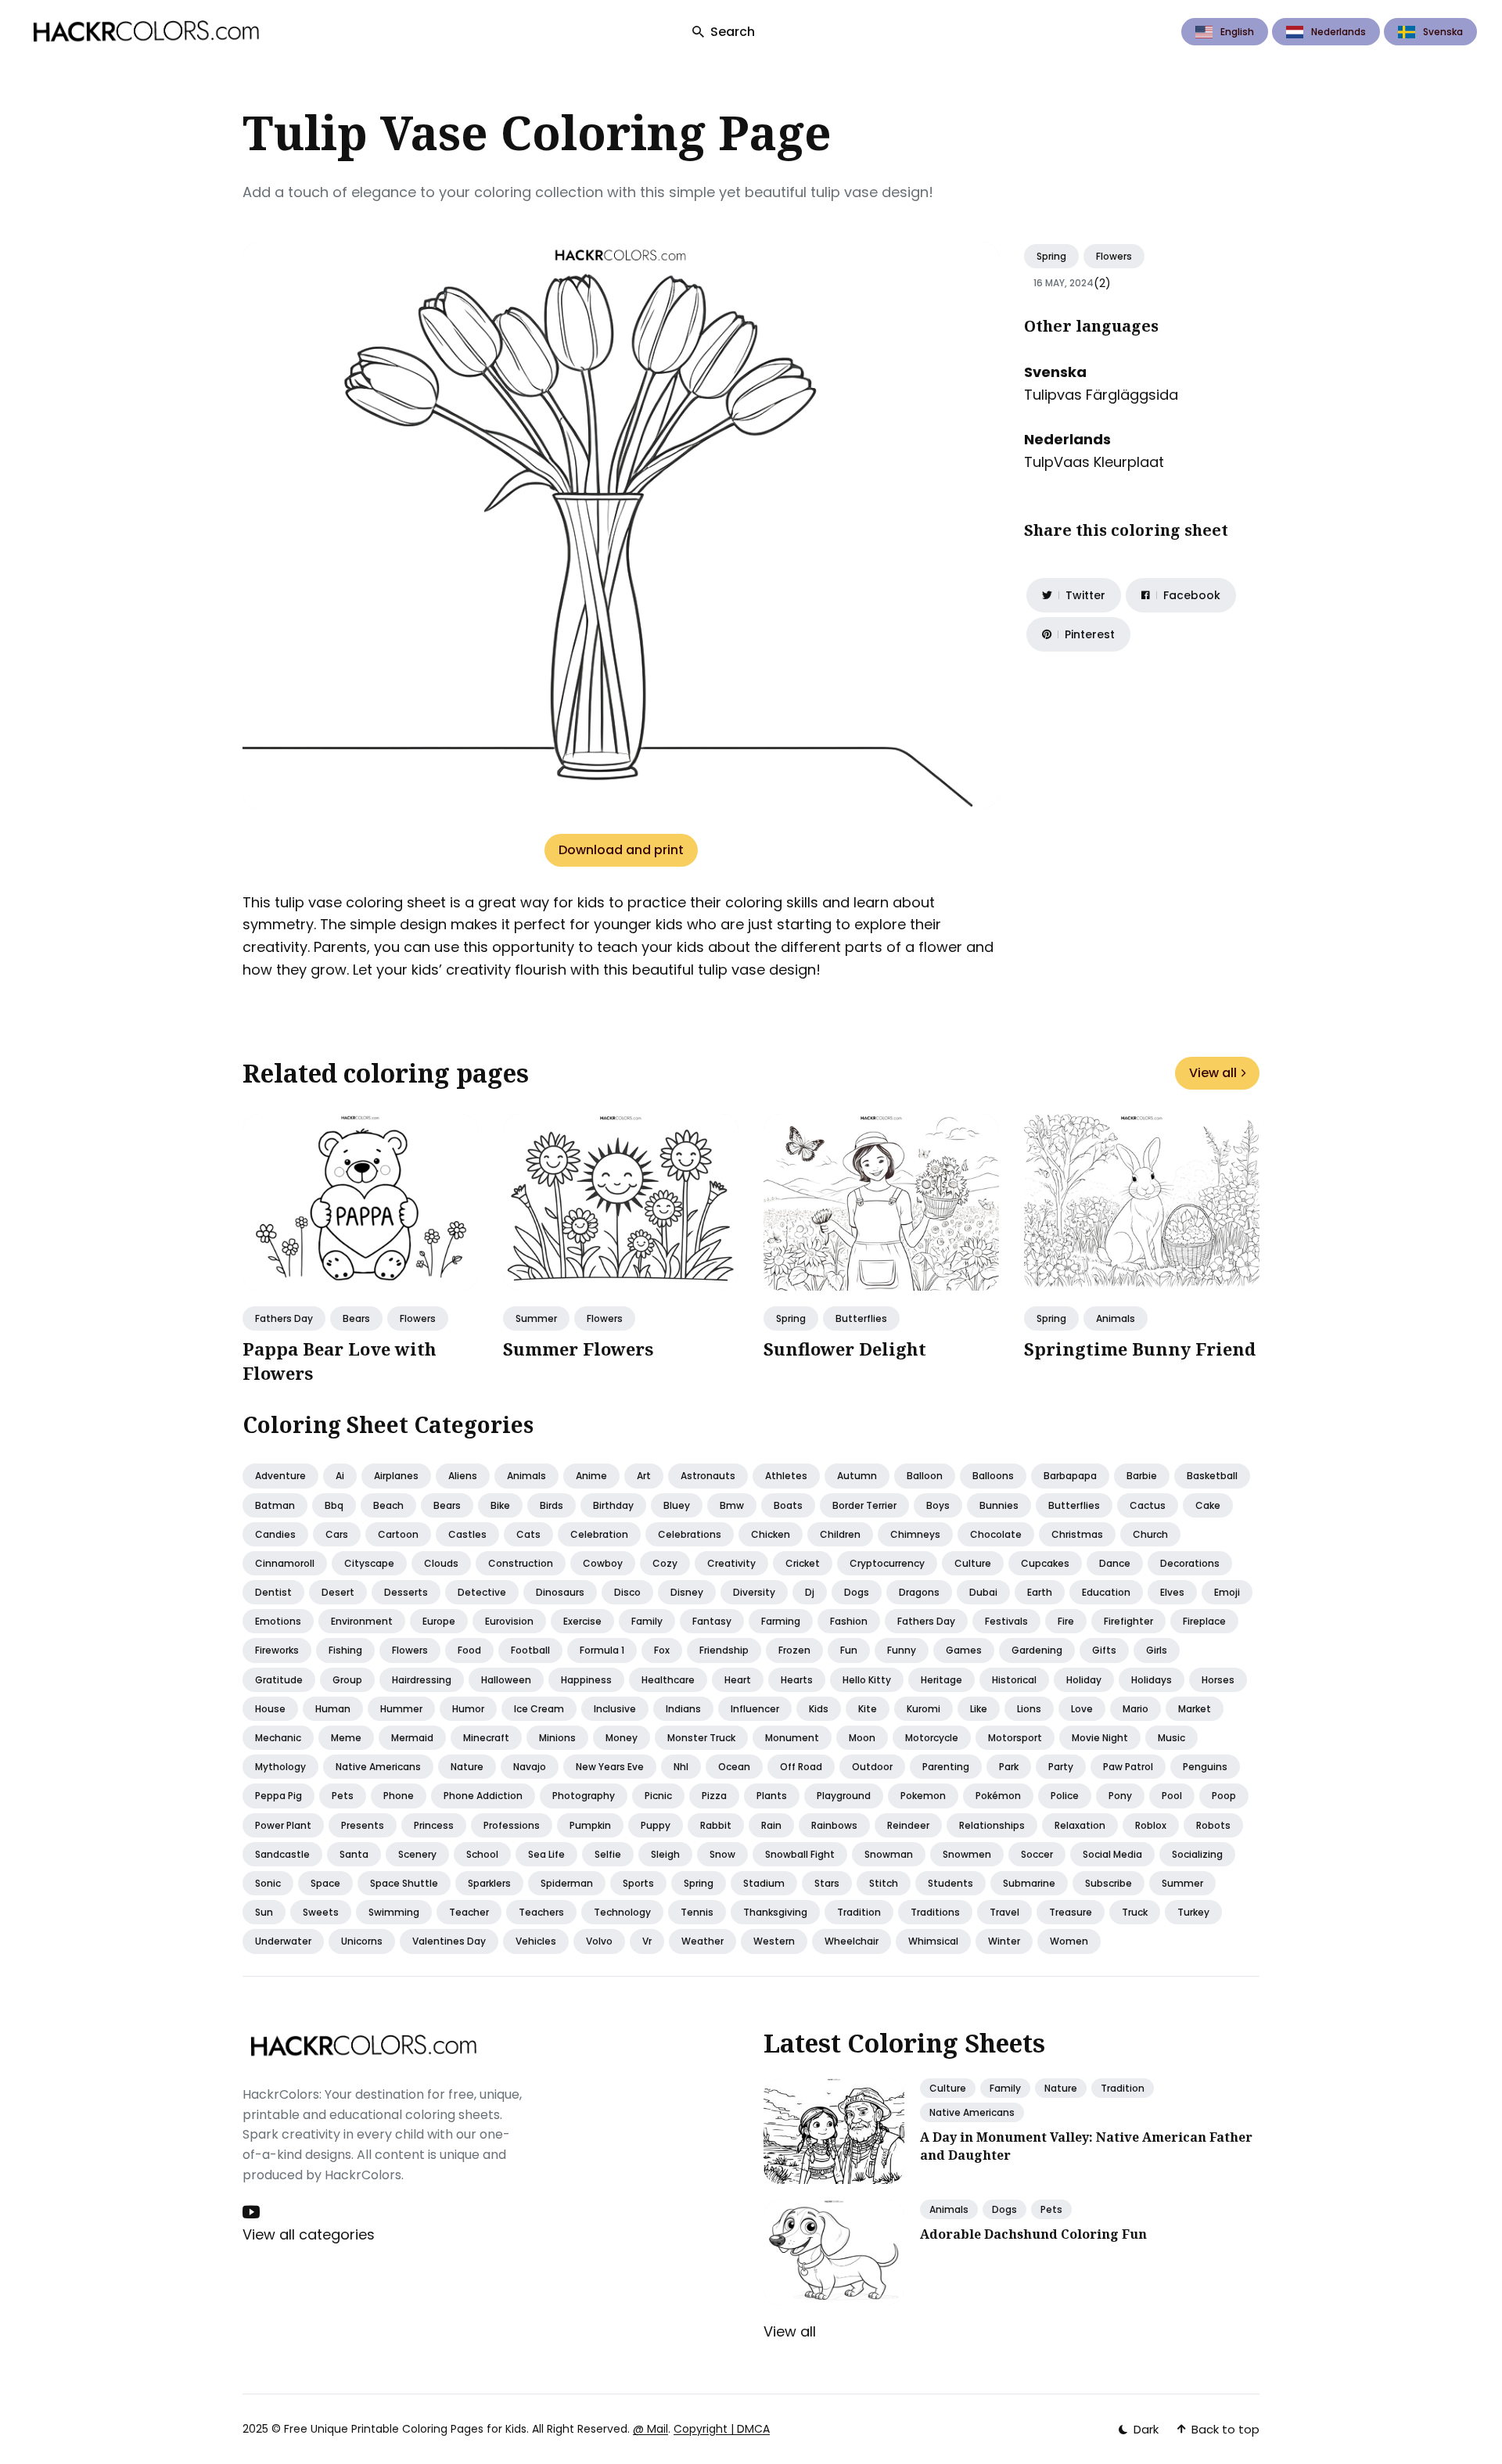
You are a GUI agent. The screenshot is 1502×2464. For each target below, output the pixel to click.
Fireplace (1204, 1621)
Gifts (1104, 1650)
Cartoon (398, 1534)
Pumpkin (590, 1825)
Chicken (771, 1534)
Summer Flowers (578, 1349)
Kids (819, 1709)
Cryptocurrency (887, 1563)
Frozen (794, 1650)
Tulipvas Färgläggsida (1101, 395)
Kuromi (923, 1709)
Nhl (681, 1767)
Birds (552, 1505)
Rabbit (716, 1825)
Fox (662, 1650)
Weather (702, 1941)
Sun (264, 1912)
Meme (346, 1738)
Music (1171, 1738)
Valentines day (449, 1941)
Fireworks (277, 1650)
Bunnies (999, 1505)
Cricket (803, 1563)
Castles (467, 1534)
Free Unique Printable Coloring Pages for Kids (405, 2429)
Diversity (754, 1592)
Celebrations (690, 1534)
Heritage (941, 1680)
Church (1150, 1534)
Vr (647, 1941)
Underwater (283, 1941)
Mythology (280, 1767)
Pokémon (998, 1796)
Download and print (621, 850)
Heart (738, 1680)
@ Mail (650, 2429)
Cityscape (369, 1563)
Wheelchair (852, 1941)
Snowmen (967, 1854)
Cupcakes (1045, 1563)
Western (774, 1941)
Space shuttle (404, 1883)
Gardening (1037, 1650)
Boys (938, 1505)
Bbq (334, 1505)
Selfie (608, 1854)
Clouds (441, 1563)
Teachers (541, 1912)
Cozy (665, 1563)
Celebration (599, 1534)
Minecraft (486, 1738)
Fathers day (284, 1318)
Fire (1066, 1621)
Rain (771, 1825)
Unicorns (362, 1941)
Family (647, 1621)
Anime (591, 1476)
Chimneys (915, 1534)
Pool (1172, 1796)
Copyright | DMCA (722, 2429)
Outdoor (872, 1767)
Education (1106, 1592)
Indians (683, 1709)
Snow (722, 1854)
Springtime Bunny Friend (1140, 1349)
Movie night (1100, 1738)
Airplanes (396, 1476)
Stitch (884, 1883)
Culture (973, 1563)
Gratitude (279, 1680)
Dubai (983, 1592)
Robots (1213, 1825)
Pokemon (923, 1796)
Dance (1115, 1563)
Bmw (732, 1505)
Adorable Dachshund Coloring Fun (1033, 2234)
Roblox (1151, 1825)
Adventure (280, 1476)
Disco (627, 1592)
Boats (788, 1505)
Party (1061, 1767)
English (1237, 32)
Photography (584, 1796)
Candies (275, 1534)
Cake (1208, 1505)
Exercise (582, 1621)
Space (325, 1883)
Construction (521, 1563)
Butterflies (861, 1318)
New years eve (610, 1767)
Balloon (925, 1476)
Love (1082, 1709)
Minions (557, 1738)
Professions (512, 1825)
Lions (1029, 1709)
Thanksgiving (775, 1912)
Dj (810, 1592)
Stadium (764, 1883)
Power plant (283, 1825)
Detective (482, 1592)
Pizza (714, 1796)
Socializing (1197, 1854)
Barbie (1142, 1476)
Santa (354, 1854)
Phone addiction (483, 1796)
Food (469, 1650)
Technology (622, 1912)
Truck (1135, 1912)
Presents (363, 1825)
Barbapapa (1070, 1476)
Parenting (946, 1767)
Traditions (935, 1912)
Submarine (1029, 1883)
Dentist (273, 1592)
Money (622, 1738)
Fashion (849, 1621)
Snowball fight (800, 1854)
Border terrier (864, 1505)
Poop (1224, 1796)
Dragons (919, 1592)
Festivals (1006, 1621)
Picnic (658, 1796)
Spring (1051, 256)
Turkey (1193, 1912)
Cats (528, 1534)
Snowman (889, 1854)
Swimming (394, 1912)
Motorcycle (932, 1738)
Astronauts (708, 1476)
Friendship (724, 1650)
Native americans (378, 1767)
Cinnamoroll (285, 1563)
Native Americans (972, 2112)
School (482, 1854)
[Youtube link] (253, 2212)
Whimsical (933, 1941)
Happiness (586, 1680)
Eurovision (509, 1621)
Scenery (417, 1854)
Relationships (992, 1825)
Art (644, 1476)
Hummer (401, 1709)
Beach (388, 1505)
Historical (1014, 1680)
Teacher (469, 1912)
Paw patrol (1128, 1767)
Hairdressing (422, 1680)
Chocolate (996, 1534)
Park (1009, 1767)
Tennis (697, 1912)
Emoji (1227, 1592)
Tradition (859, 1912)
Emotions (278, 1621)
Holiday (1084, 1680)
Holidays (1152, 1680)
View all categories (309, 2234)
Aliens (463, 1476)
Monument (792, 1738)
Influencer (755, 1709)
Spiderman (567, 1883)
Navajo (530, 1767)
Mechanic (278, 1738)
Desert (338, 1592)
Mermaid (412, 1738)
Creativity (731, 1563)
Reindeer (908, 1825)
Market (1195, 1709)
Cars (337, 1534)
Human (333, 1709)
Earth (1040, 1592)
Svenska (1443, 32)
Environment (362, 1621)
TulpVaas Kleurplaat (1094, 462)
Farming (781, 1621)
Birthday (613, 1505)
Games (964, 1650)
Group (347, 1680)
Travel (1004, 1912)
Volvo (599, 1941)
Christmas (1077, 1534)
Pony (1120, 1796)
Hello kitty (867, 1680)
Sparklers (489, 1883)
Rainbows (834, 1825)
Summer (536, 1318)
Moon (862, 1738)
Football (530, 1650)
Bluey (677, 1505)
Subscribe (1109, 1883)
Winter (1004, 1941)
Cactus (1148, 1505)
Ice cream (539, 1709)
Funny (902, 1650)
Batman (275, 1505)
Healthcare (668, 1680)
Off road (801, 1767)
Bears (356, 1318)
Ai (340, 1476)
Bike (500, 1505)
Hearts (797, 1680)
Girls (1157, 1650)
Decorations (1190, 1563)
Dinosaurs (560, 1592)
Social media (1112, 1854)
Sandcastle (282, 1854)
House (270, 1709)
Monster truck (701, 1738)
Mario (1135, 1709)
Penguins (1205, 1767)
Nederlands (1339, 32)
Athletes (786, 1476)
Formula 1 (602, 1650)
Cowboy (603, 1563)
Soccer (1037, 1854)
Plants (772, 1796)
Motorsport (1015, 1738)
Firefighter (1128, 1621)
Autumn (857, 1476)
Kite (868, 1709)
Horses (1218, 1680)
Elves (1172, 1592)
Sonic (268, 1883)
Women (1069, 1941)
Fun (849, 1650)
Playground (844, 1796)
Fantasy (712, 1621)
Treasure (1071, 1912)
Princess (434, 1825)
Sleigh (665, 1854)
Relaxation (1080, 1825)
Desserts (406, 1592)
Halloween (506, 1680)
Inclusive (615, 1709)
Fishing (345, 1650)
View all (1213, 1073)
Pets (343, 1796)
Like (979, 1709)
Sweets (321, 1912)
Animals (1116, 1318)
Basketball (1212, 1476)
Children (840, 1534)
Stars (827, 1883)
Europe (439, 1621)
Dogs (857, 1592)
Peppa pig (278, 1796)
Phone (399, 1796)
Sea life (546, 1854)
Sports (638, 1883)
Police (1065, 1796)
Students (950, 1883)
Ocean (734, 1767)
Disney (687, 1592)
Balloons (993, 1476)
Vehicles (536, 1941)
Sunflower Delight (845, 1349)
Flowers (1114, 256)
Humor (468, 1709)
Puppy (656, 1825)
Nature (467, 1767)
